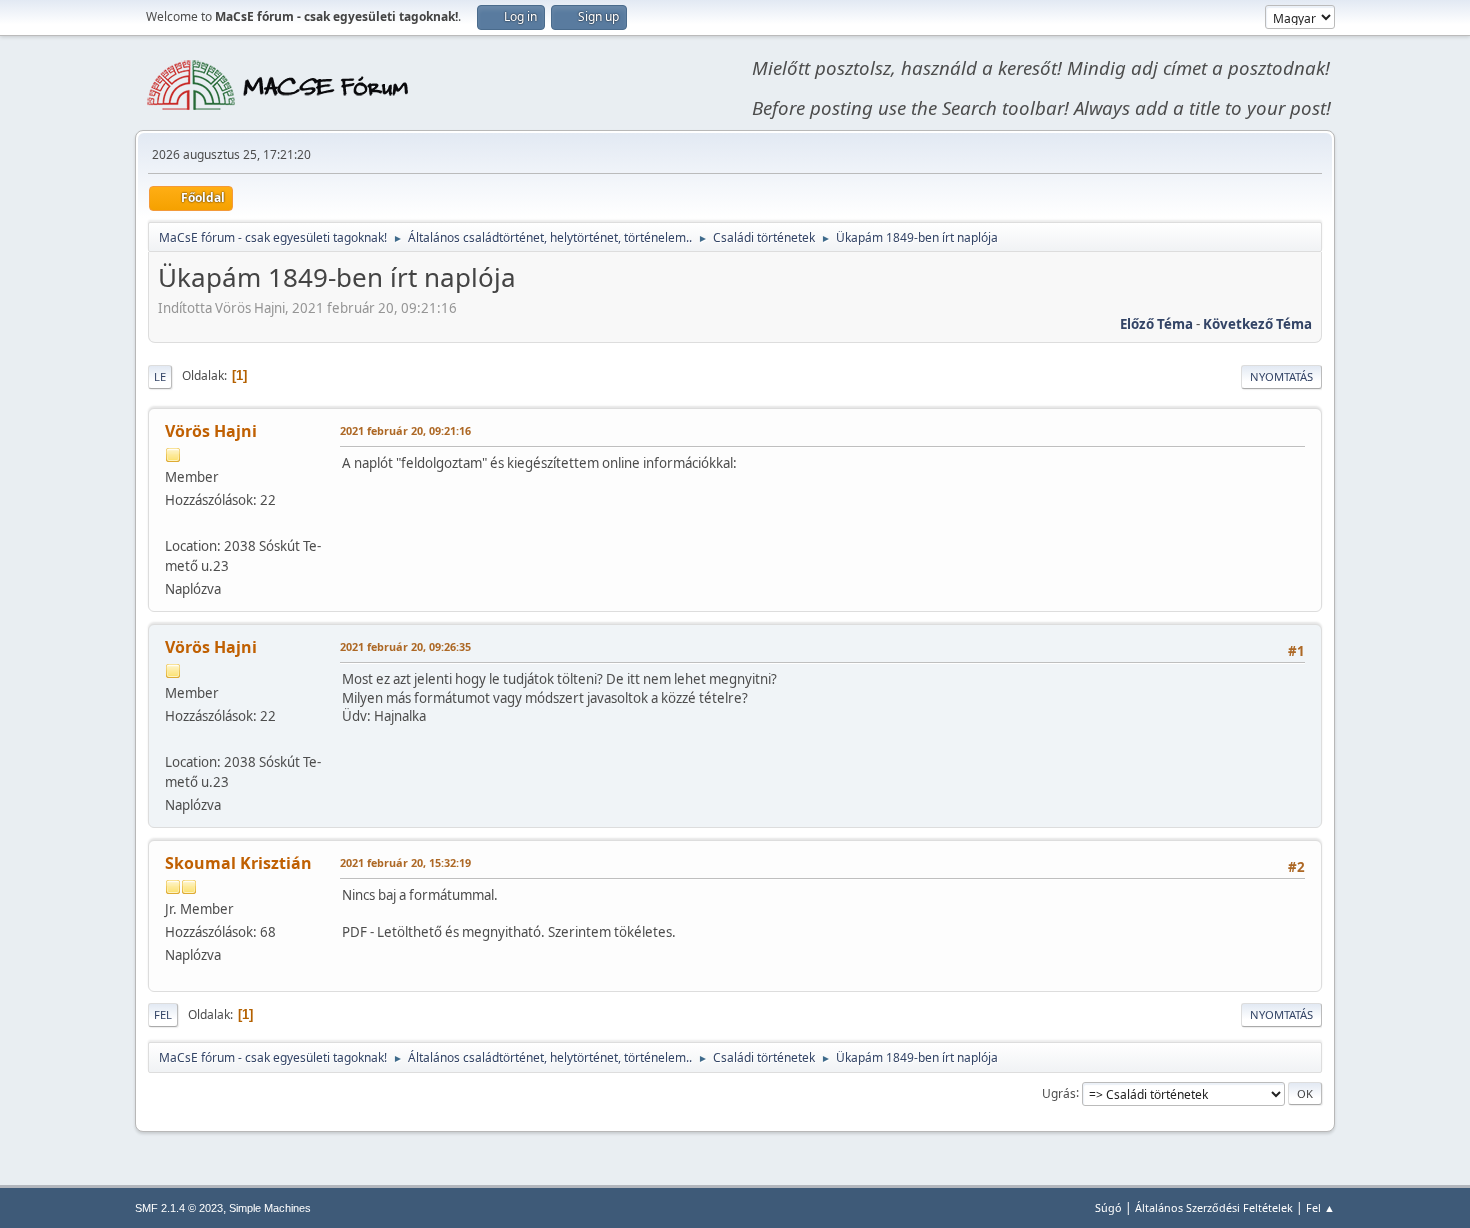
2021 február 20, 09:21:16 (405, 430)
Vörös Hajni (211, 431)
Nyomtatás (1281, 376)
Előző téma (1156, 324)
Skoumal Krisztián (238, 863)
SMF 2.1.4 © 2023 (179, 1208)
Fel (163, 1014)
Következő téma (1257, 324)
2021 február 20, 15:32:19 (405, 862)
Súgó (1108, 1207)
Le (160, 376)
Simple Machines (270, 1208)
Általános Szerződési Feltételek (1214, 1207)
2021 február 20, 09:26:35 (405, 646)
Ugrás (1059, 1092)
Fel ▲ (1320, 1207)
